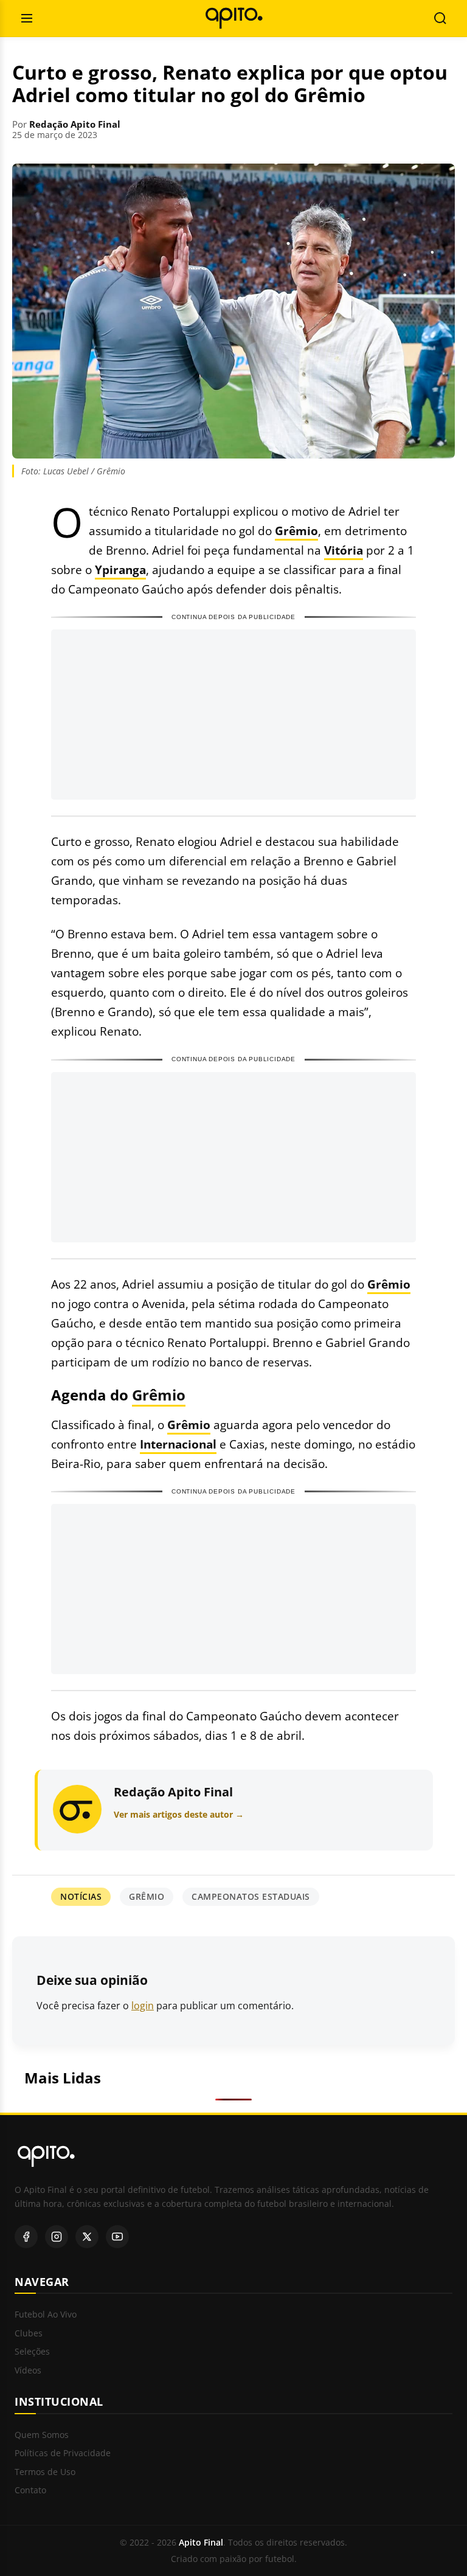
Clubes (29, 2334)
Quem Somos (42, 2435)
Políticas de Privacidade (63, 2453)
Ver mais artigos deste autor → (179, 1814)
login (143, 2006)
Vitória (344, 550)
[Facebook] (26, 2237)
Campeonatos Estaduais (251, 1896)
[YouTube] (117, 2237)
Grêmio (296, 531)
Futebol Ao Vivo (46, 2315)
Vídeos (28, 2371)
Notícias (81, 1896)
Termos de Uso (45, 2472)
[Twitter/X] (87, 2237)
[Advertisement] (233, 715)
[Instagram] (57, 2237)
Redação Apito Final (75, 124)
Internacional (178, 1444)
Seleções (32, 2352)
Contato (30, 2491)
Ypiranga (120, 570)
